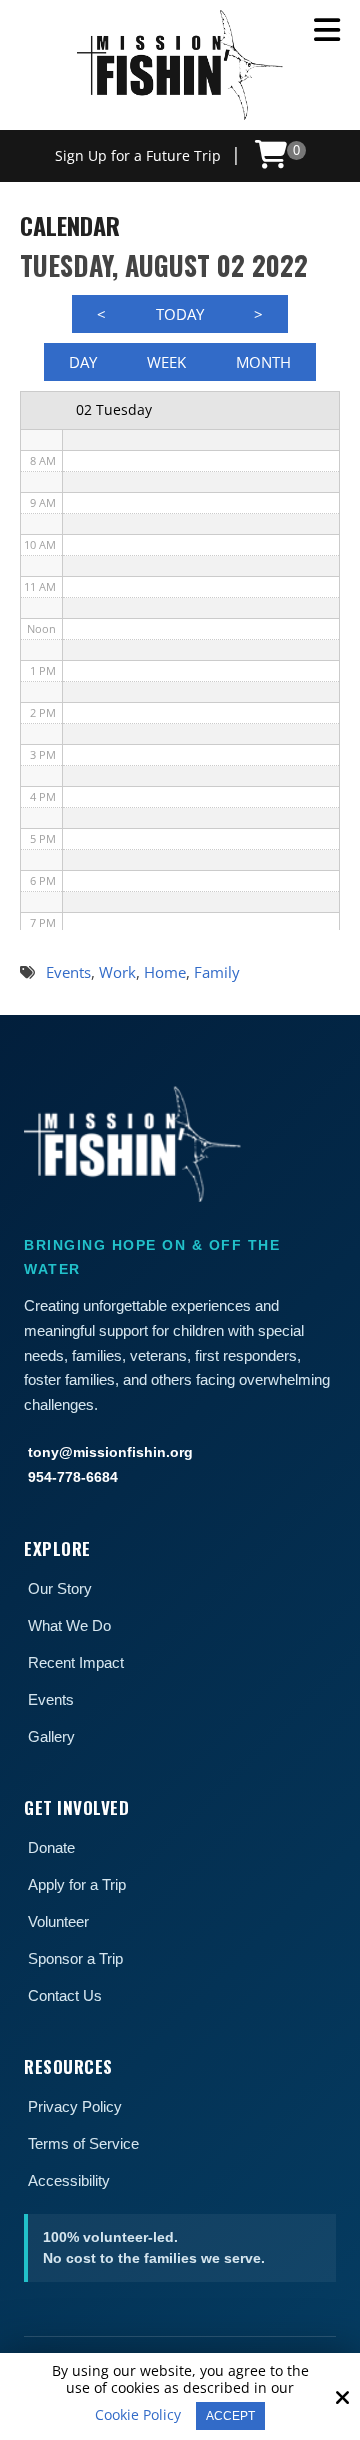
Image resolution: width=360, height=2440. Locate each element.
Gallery (51, 1736)
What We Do (69, 1625)
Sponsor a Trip (75, 1958)
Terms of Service (83, 2143)
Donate (51, 1847)
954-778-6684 (73, 1477)
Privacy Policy (75, 2106)
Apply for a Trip (77, 1884)
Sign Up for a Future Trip (138, 155)
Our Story (60, 1588)
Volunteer (58, 1921)
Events (51, 1699)
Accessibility (69, 2180)
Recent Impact (76, 1662)
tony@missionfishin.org (110, 1452)
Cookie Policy (138, 2415)
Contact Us (65, 1995)
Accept (230, 2416)
